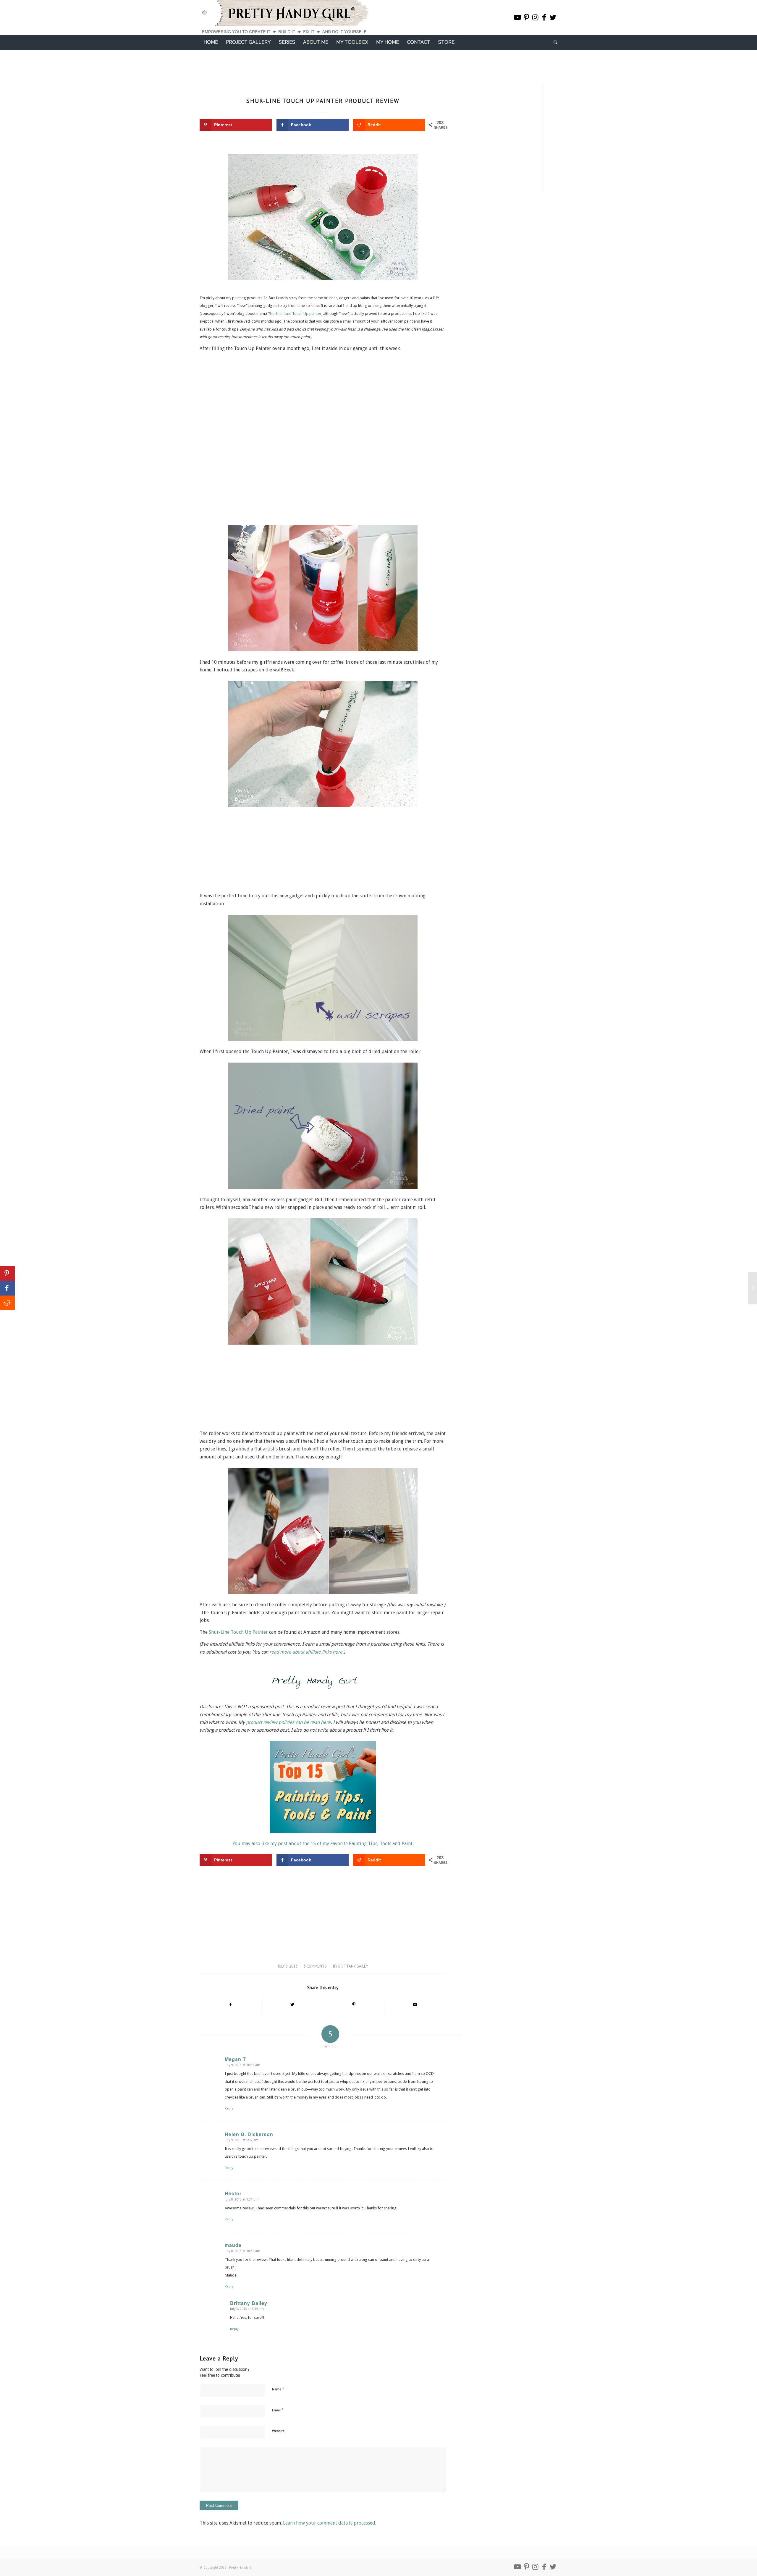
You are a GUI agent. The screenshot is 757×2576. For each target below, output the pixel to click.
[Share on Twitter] (292, 2005)
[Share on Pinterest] (354, 2005)
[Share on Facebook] (231, 2005)
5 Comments (315, 1966)
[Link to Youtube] (517, 17)
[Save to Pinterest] (7, 1273)
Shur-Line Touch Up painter (298, 314)
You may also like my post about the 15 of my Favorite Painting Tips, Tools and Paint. (323, 1844)
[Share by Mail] (415, 2005)
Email (278, 2410)
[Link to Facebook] (544, 17)
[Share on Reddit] (7, 1303)
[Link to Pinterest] (526, 17)
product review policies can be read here (288, 1722)
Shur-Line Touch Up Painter (238, 1632)
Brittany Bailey (353, 1966)
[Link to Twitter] (553, 17)
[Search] (554, 42)
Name (278, 2389)
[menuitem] (211, 42)
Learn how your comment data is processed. (330, 2523)
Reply (229, 2108)
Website (278, 2431)
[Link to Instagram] (535, 17)
